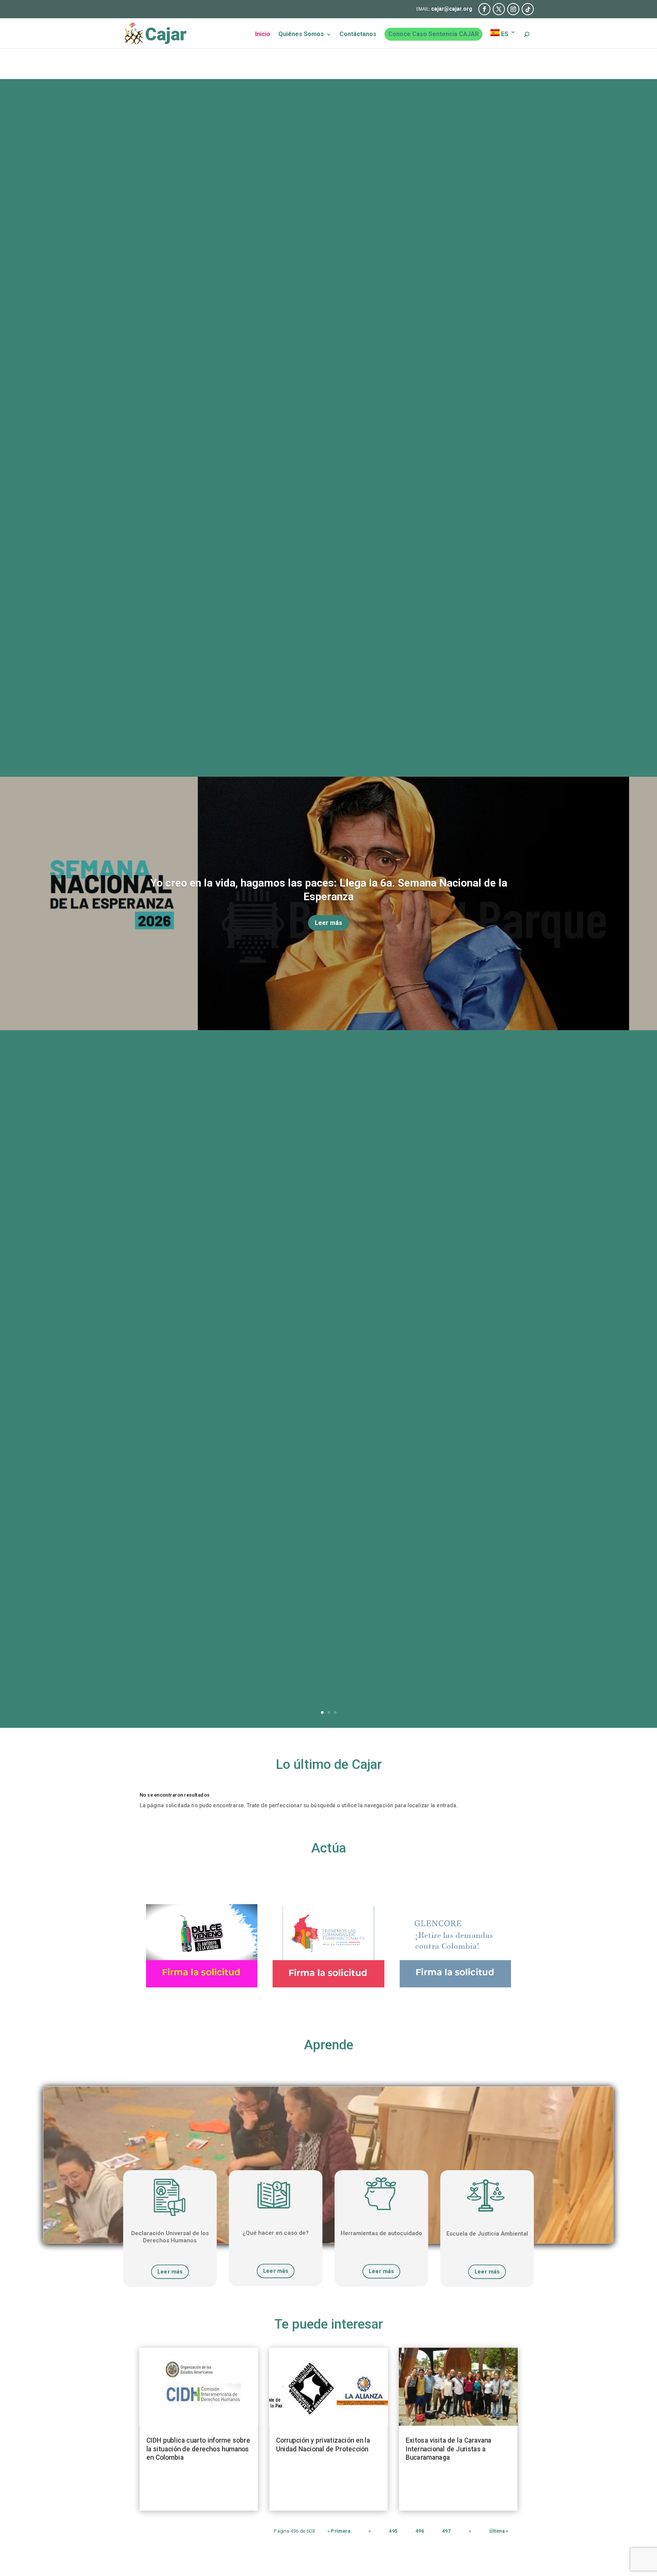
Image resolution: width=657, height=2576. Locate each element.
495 (393, 2531)
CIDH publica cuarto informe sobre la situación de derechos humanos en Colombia (198, 2449)
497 (446, 2531)
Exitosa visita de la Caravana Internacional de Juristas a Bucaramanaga (448, 2449)
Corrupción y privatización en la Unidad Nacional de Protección (323, 2445)
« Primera (339, 2531)
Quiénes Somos (301, 35)
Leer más (328, 923)
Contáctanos (358, 35)
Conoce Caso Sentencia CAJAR (433, 34)
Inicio (263, 35)
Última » (499, 2531)
